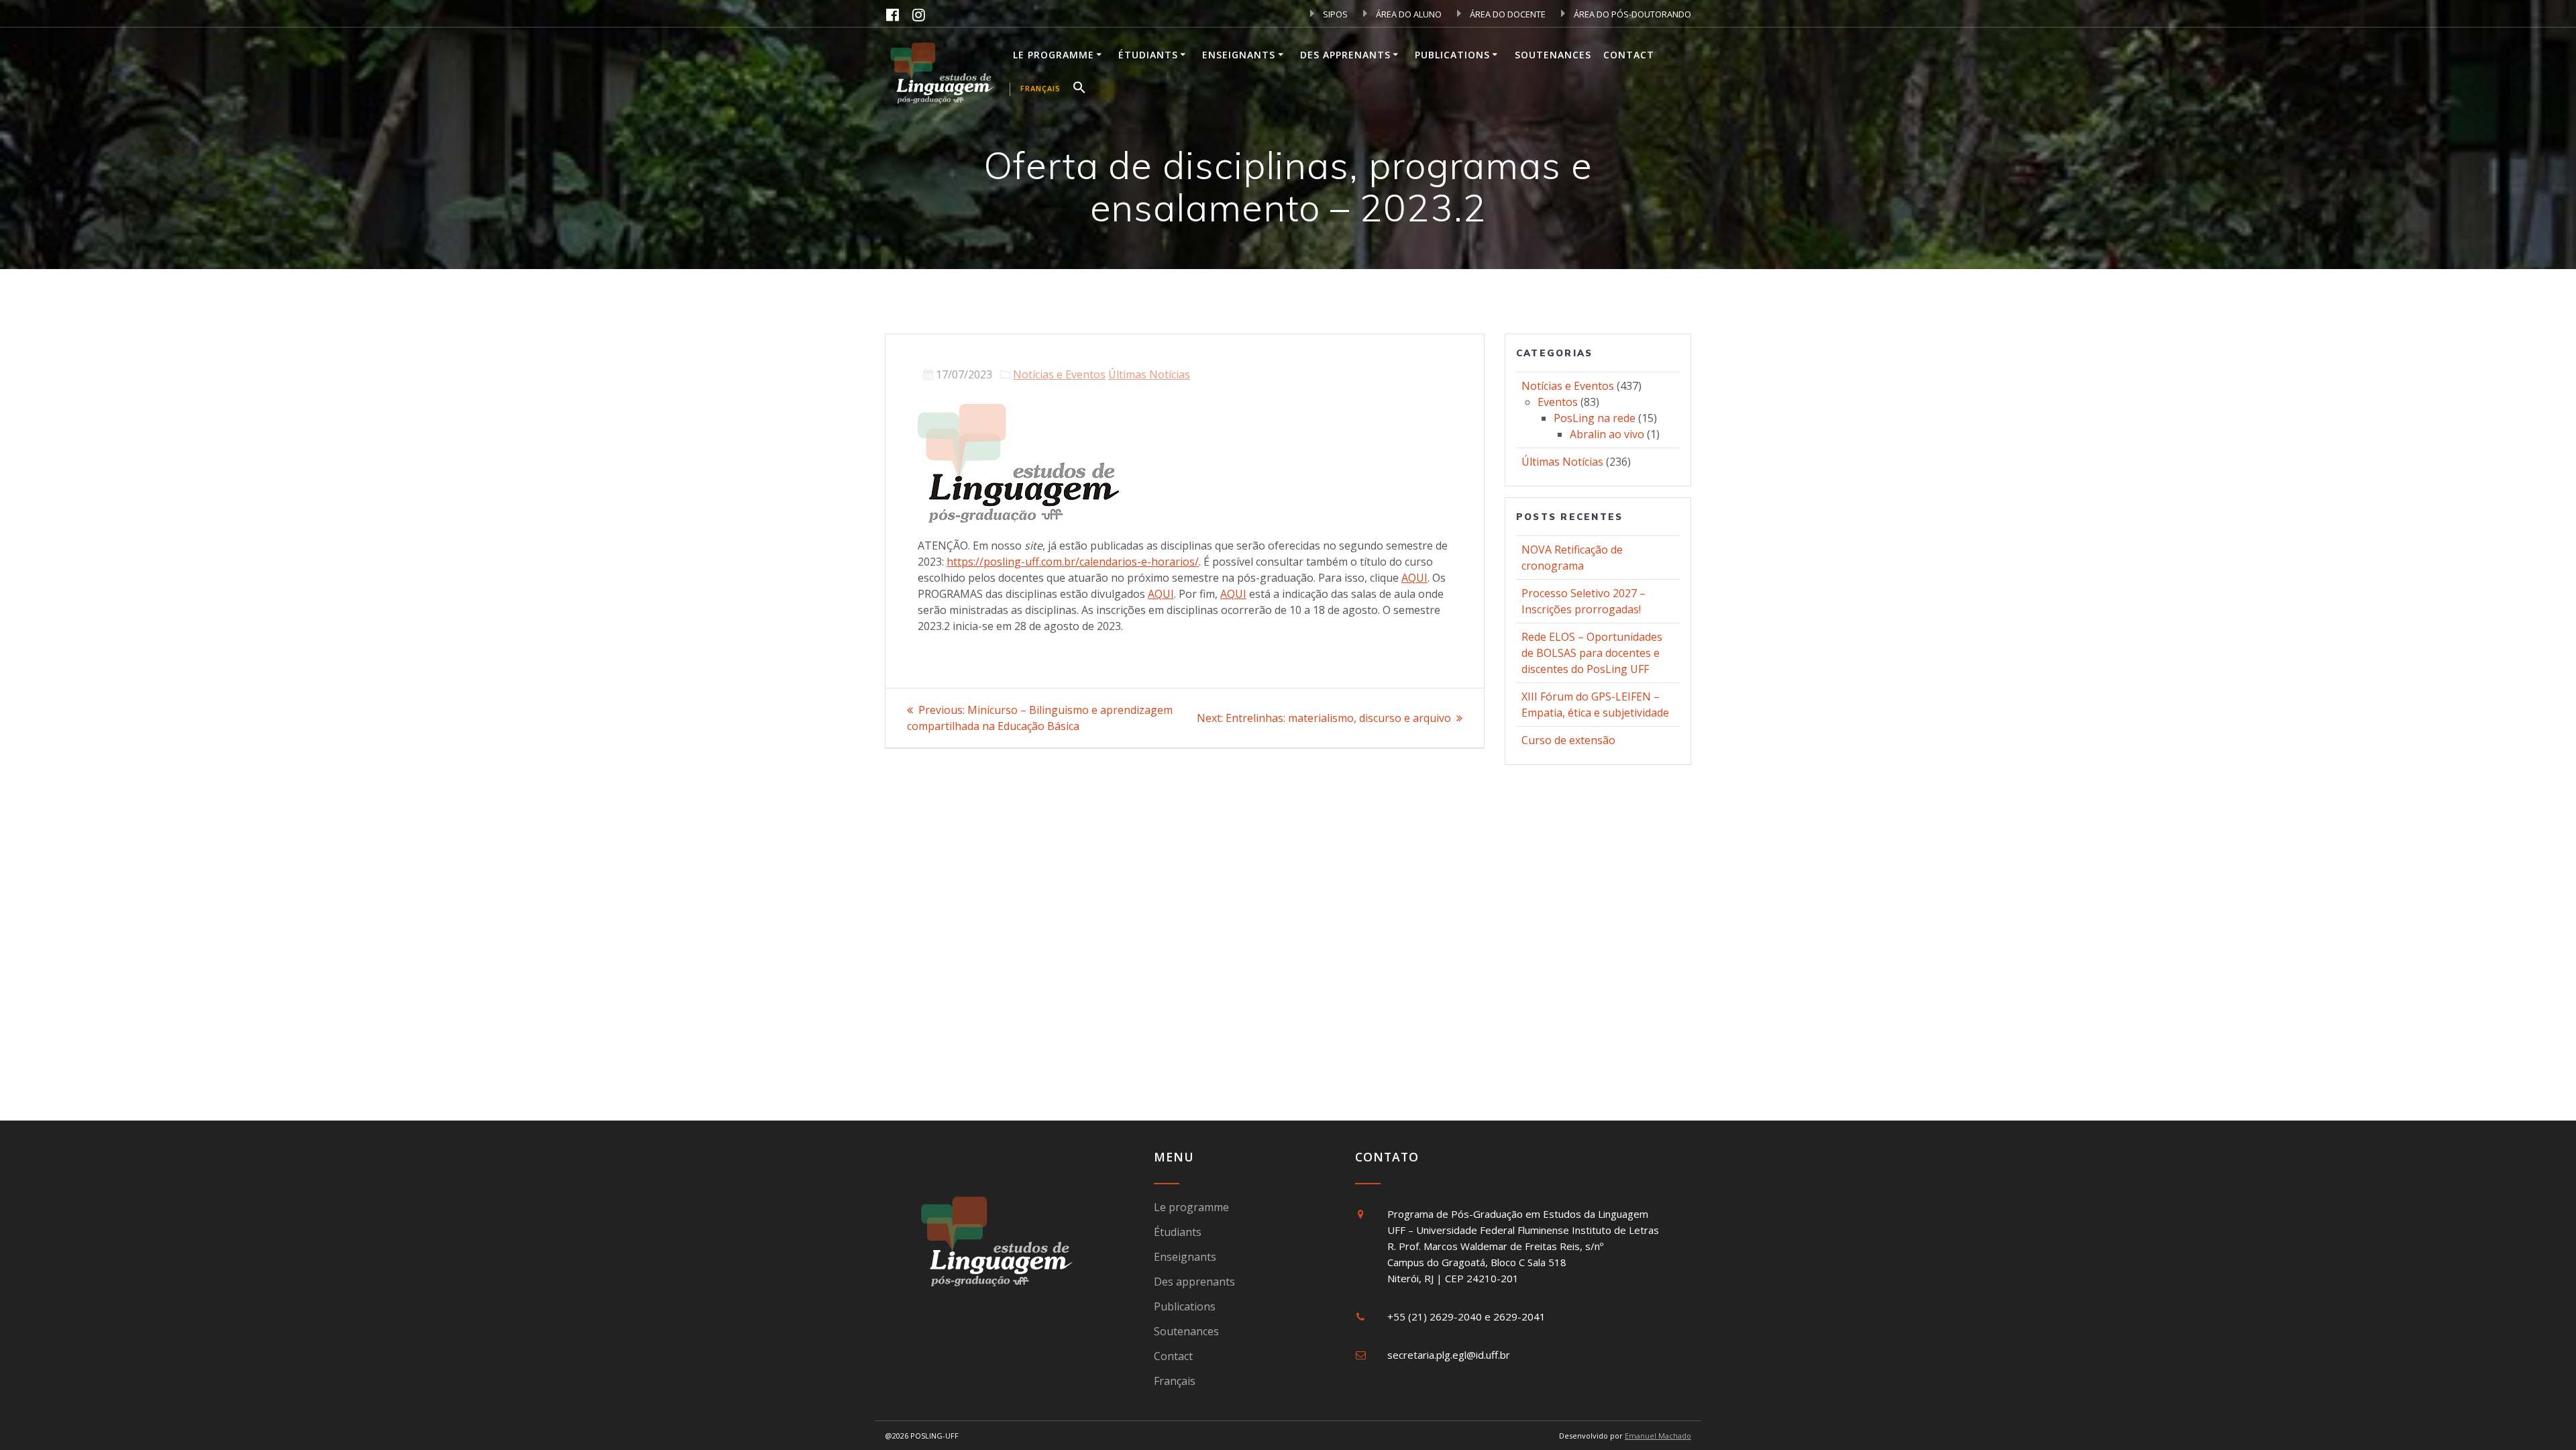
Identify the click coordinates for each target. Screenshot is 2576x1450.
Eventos (1558, 402)
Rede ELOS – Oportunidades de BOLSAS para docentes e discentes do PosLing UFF (1592, 653)
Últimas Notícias (1149, 374)
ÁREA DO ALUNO (1408, 14)
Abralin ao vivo (1607, 434)
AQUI (1414, 578)
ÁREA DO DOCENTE (1507, 14)
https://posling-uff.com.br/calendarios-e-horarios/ (1073, 562)
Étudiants (1148, 55)
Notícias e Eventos (1059, 374)
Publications (1452, 55)
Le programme (1054, 55)
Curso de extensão (1568, 740)
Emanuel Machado (1658, 1436)
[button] (1079, 89)
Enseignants (1239, 55)
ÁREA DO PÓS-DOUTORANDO (1631, 14)
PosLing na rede (1595, 418)
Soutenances (1553, 55)
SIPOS (1334, 14)
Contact (1629, 55)
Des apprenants (1345, 55)
